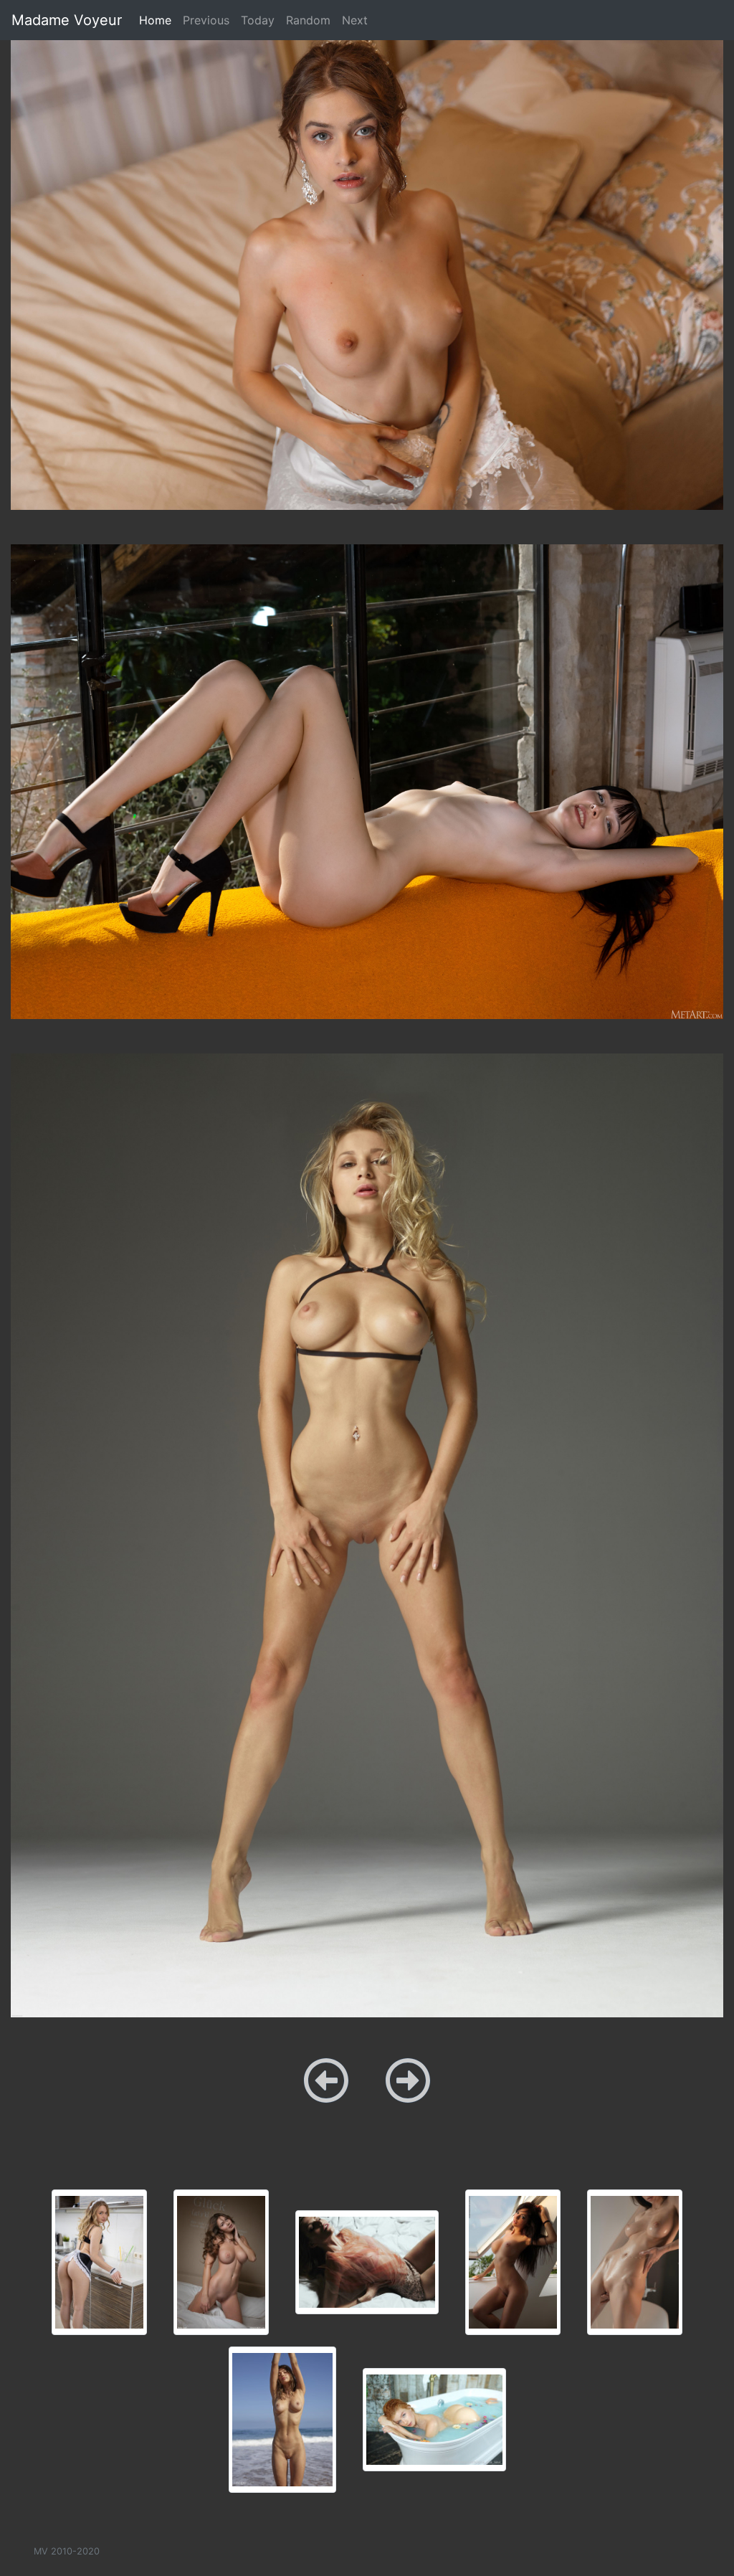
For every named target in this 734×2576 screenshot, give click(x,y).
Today (258, 20)
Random (308, 20)
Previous (206, 20)
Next (355, 20)
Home (158, 20)
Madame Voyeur (67, 20)
